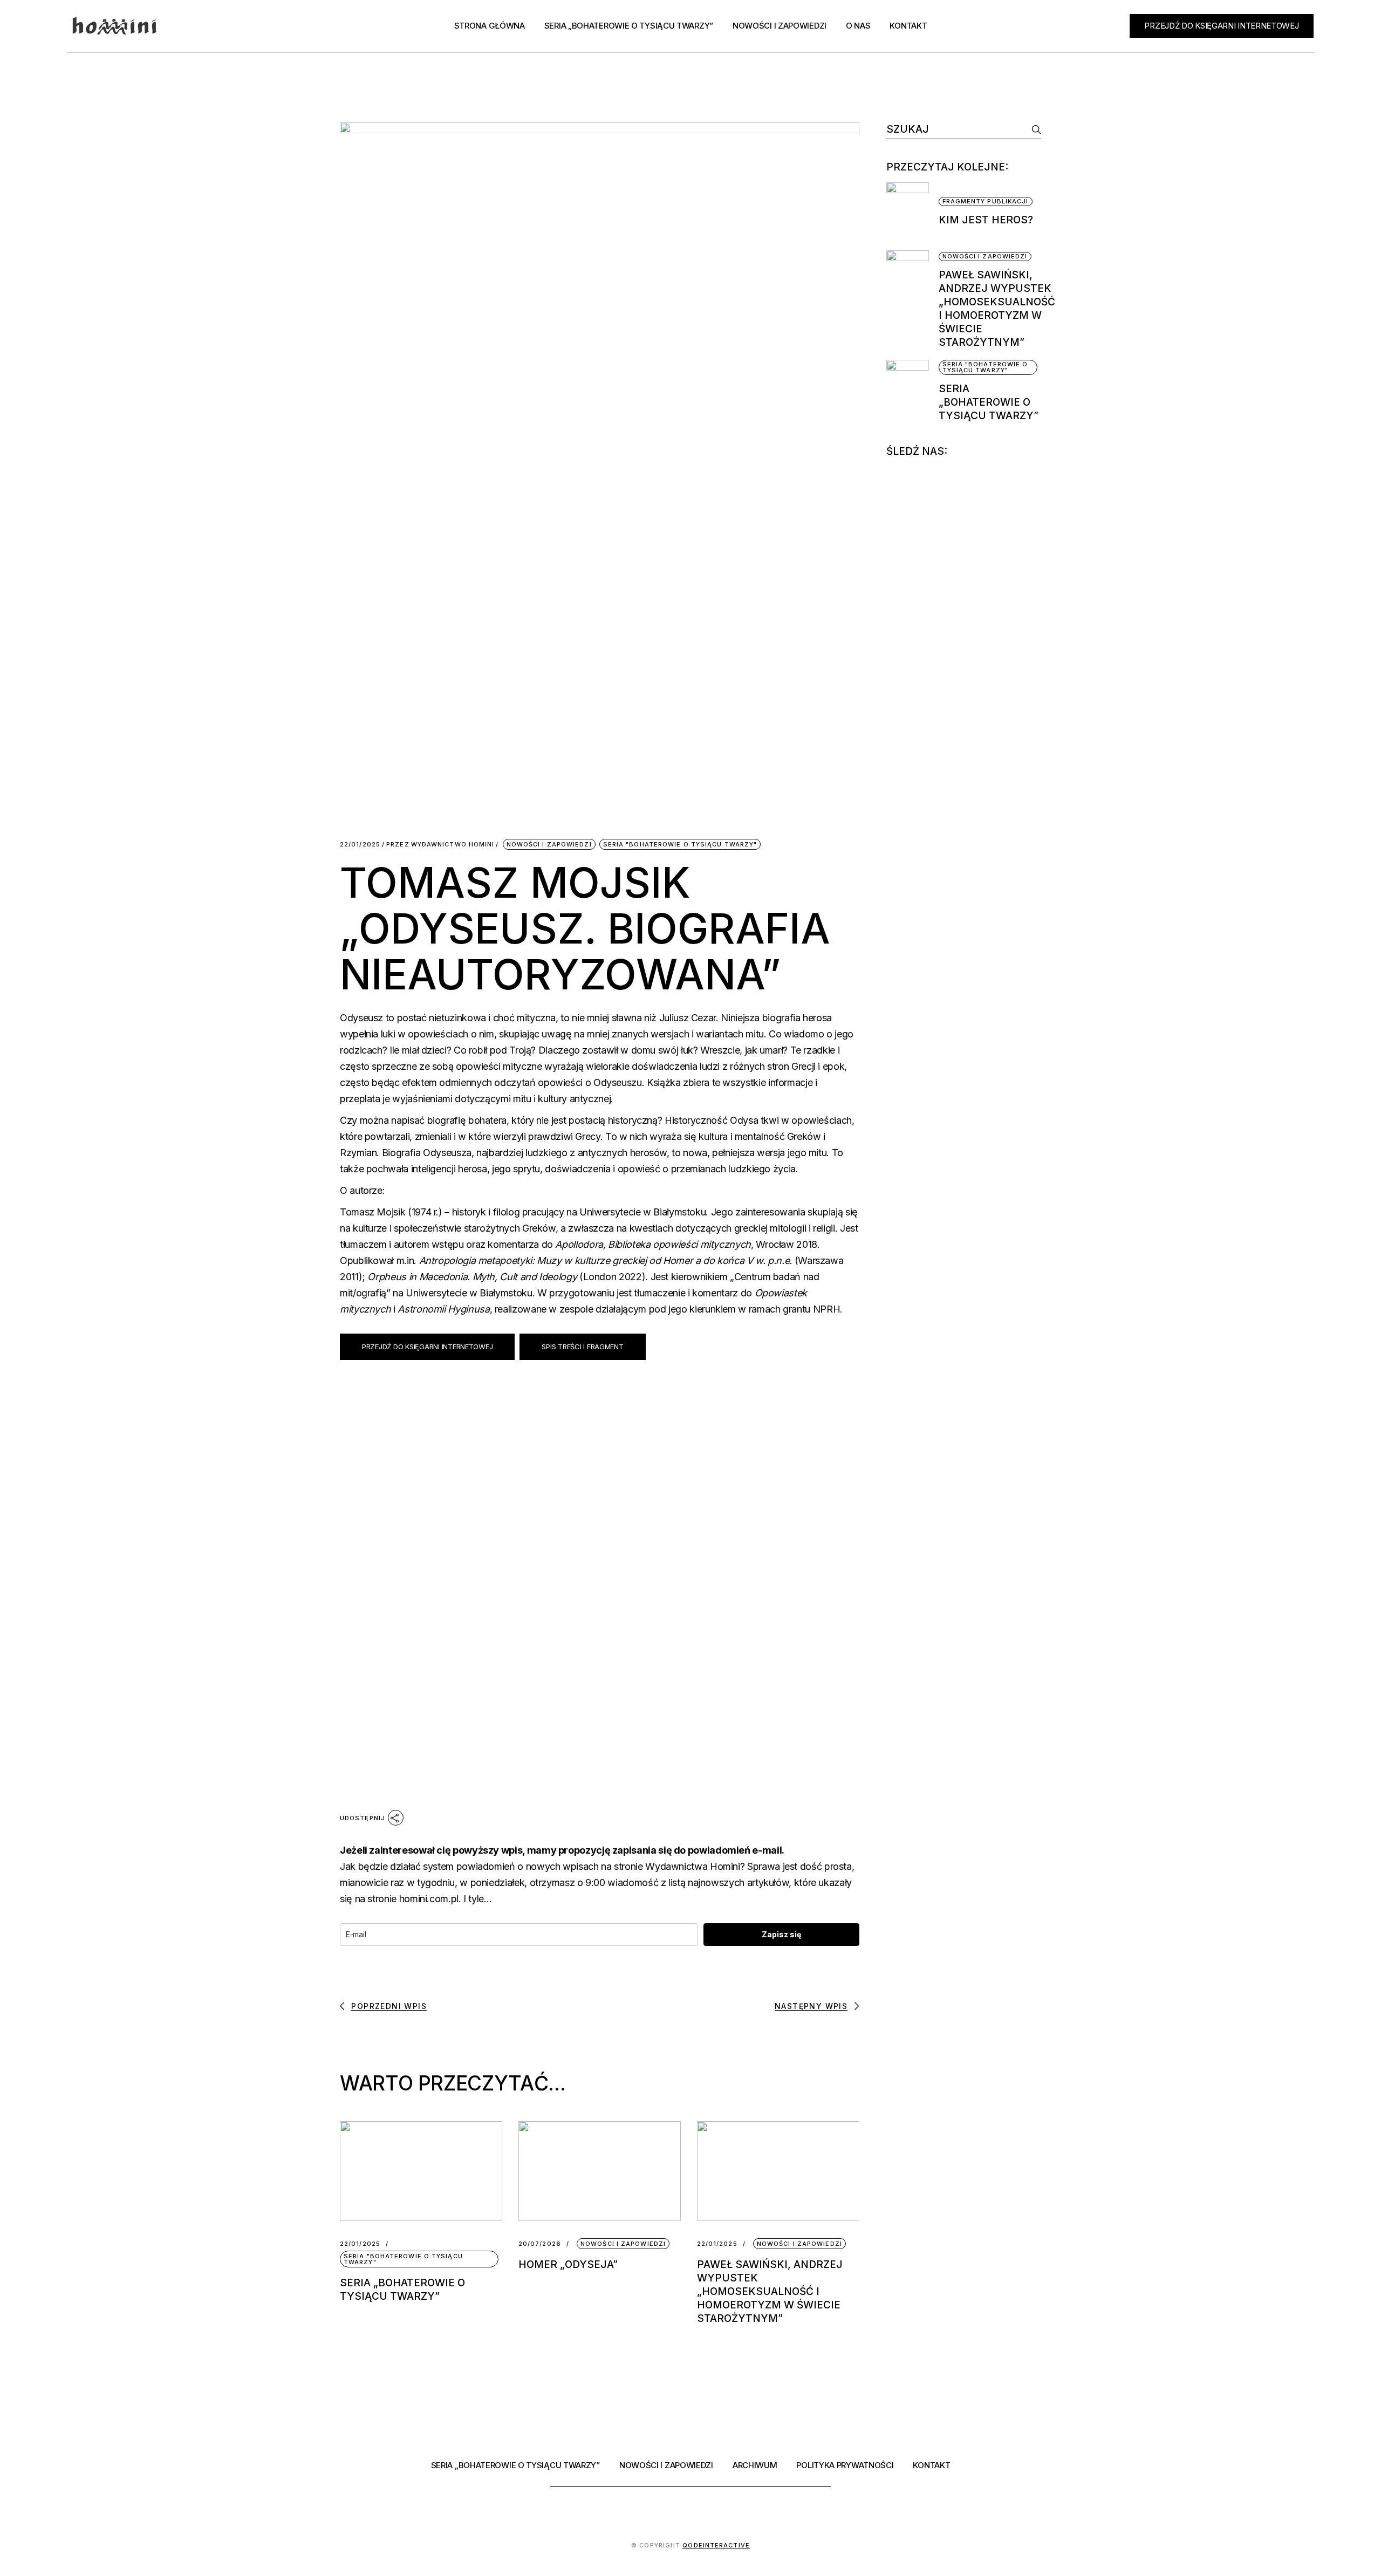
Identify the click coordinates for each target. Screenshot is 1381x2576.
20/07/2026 (540, 2244)
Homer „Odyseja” (568, 2264)
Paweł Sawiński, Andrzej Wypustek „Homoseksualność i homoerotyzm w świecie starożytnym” (770, 2291)
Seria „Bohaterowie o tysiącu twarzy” (989, 402)
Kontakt (931, 2465)
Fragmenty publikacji (986, 201)
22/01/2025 (360, 845)
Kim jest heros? (986, 220)
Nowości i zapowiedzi (549, 844)
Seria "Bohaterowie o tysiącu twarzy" (680, 844)
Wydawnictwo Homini (440, 845)
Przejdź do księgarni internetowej (427, 1347)
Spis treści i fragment (582, 1347)
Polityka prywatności (845, 2465)
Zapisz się (781, 1934)
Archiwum (755, 2465)
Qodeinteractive (716, 2545)
